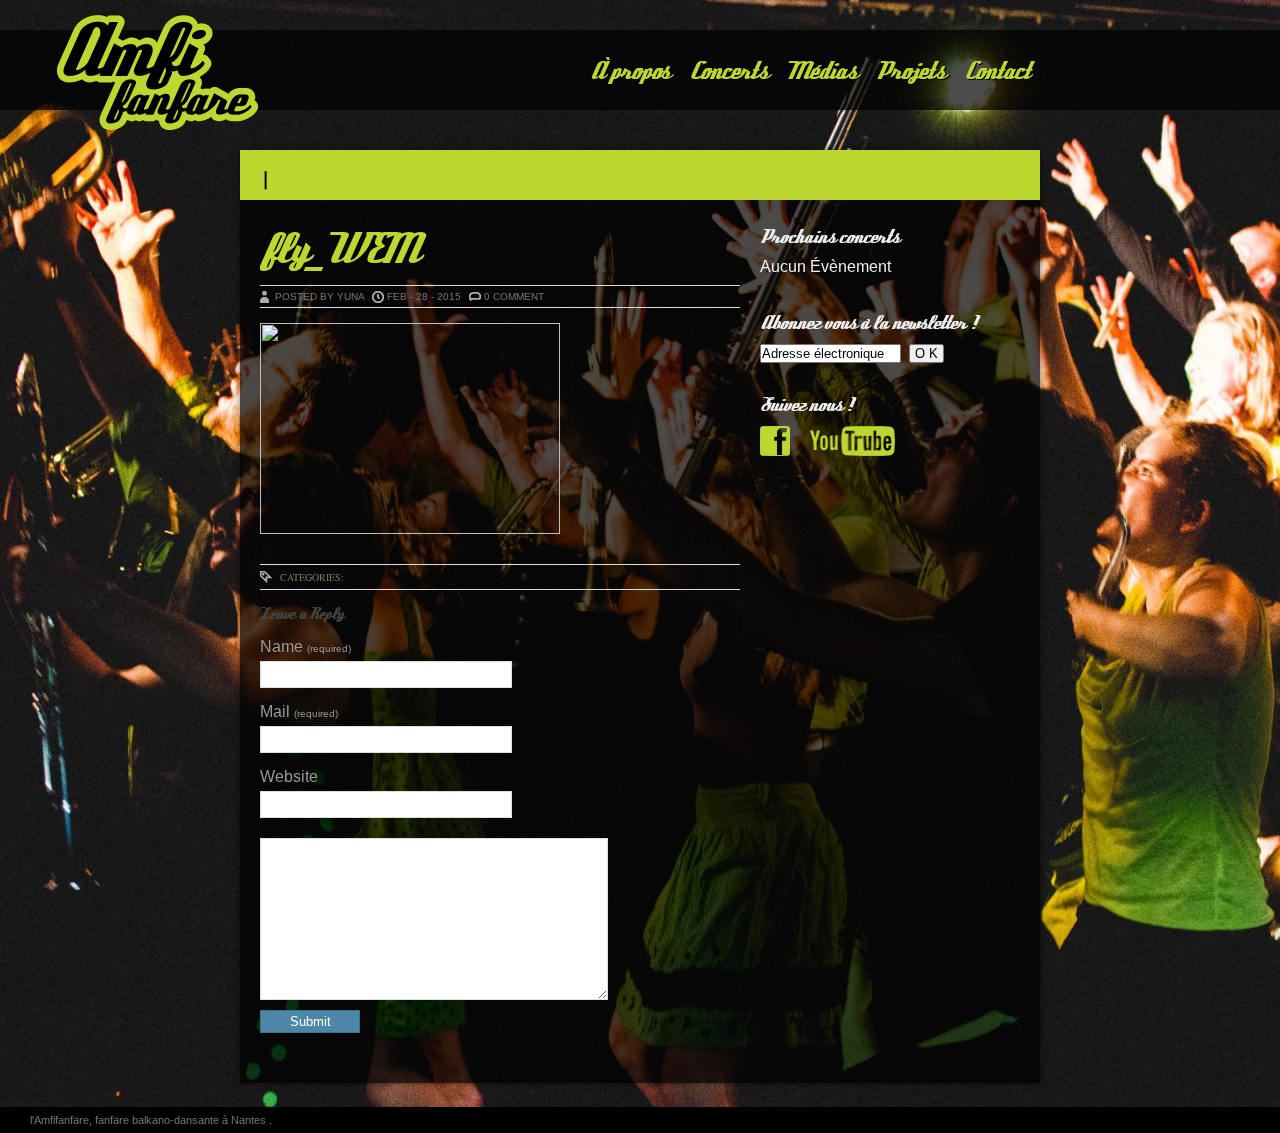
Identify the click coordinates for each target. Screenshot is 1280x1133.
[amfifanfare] (125, 75)
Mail (299, 711)
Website (289, 776)
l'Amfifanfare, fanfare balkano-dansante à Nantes (149, 1120)
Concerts (728, 71)
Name (305, 646)
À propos (629, 71)
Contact (996, 71)
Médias (821, 71)
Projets (910, 71)
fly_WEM (338, 250)
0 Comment (514, 296)
